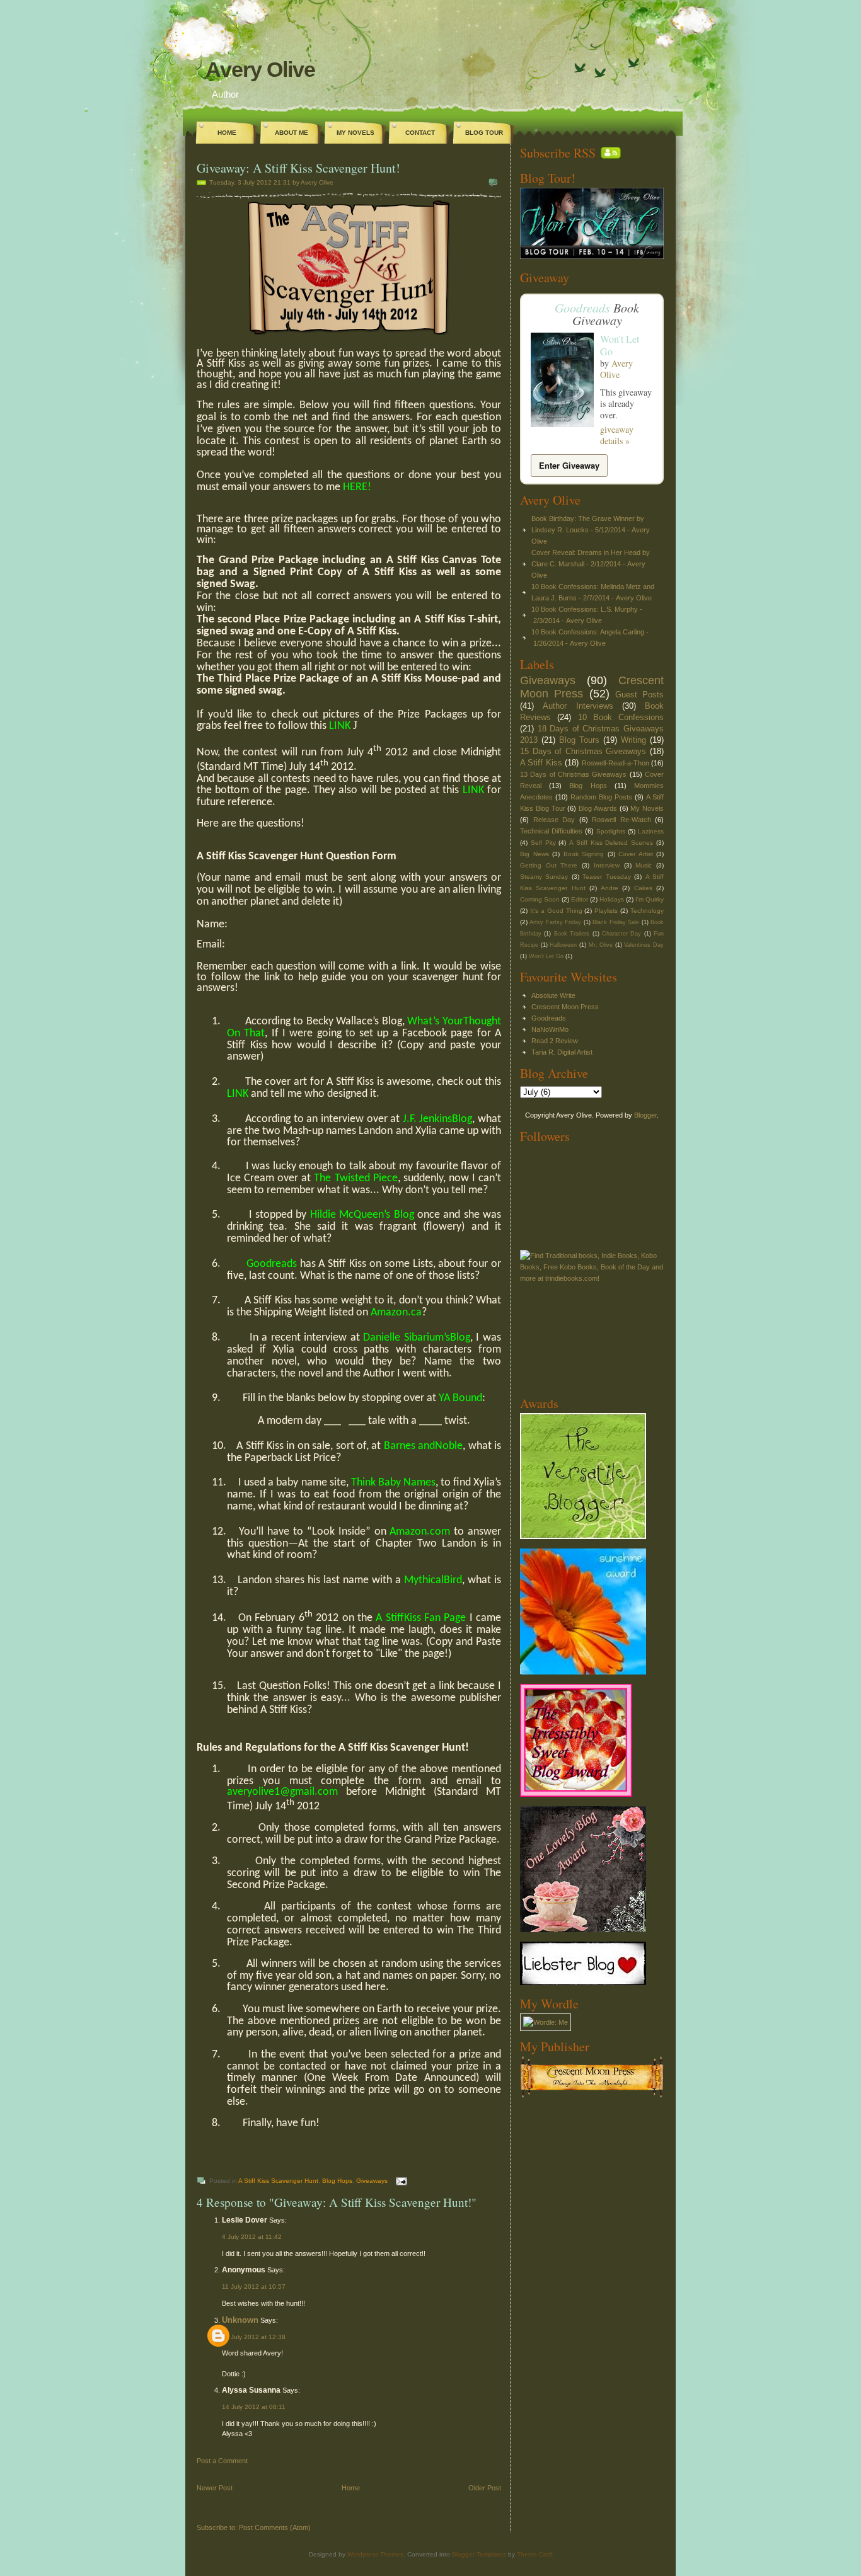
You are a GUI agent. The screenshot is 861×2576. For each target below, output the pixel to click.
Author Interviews (578, 706)
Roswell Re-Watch (621, 820)
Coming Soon (540, 899)
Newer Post (215, 2488)
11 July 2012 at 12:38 (254, 2337)
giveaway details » (617, 435)
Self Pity (543, 843)
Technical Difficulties (551, 831)
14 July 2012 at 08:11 (254, 2407)
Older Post (485, 2488)
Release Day (554, 820)
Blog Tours (579, 740)
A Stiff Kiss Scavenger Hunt (278, 2181)
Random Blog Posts (601, 797)
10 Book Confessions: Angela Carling (588, 632)
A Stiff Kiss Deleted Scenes (611, 843)
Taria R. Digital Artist (562, 1052)
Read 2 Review (555, 1041)
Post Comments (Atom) (275, 2527)
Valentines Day (644, 945)
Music (644, 865)
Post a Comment (222, 2461)
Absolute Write (553, 995)
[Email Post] (400, 2181)
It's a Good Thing (556, 911)
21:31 (282, 182)
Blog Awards (598, 808)
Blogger (645, 1115)
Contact (420, 133)
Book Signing (584, 854)
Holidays (612, 899)
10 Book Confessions (621, 717)
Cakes (643, 888)
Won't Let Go (620, 345)
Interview (607, 865)
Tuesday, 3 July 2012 (240, 182)
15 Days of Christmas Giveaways (583, 751)
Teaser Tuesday (606, 877)
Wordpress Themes (375, 2554)
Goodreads (582, 307)
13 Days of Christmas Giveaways (573, 774)
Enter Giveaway (569, 465)
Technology (647, 911)
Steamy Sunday (544, 877)
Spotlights (611, 831)
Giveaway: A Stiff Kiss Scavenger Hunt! (298, 168)
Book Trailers (572, 934)
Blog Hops (337, 2181)
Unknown (240, 2320)
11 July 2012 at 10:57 (254, 2287)
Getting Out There (549, 865)
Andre (610, 888)
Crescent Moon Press (565, 1007)
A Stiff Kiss (541, 763)
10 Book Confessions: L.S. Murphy (585, 609)
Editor (580, 899)
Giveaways (372, 2181)
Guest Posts (639, 695)
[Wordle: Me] (546, 2022)
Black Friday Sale (616, 922)
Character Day (621, 934)
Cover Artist (636, 854)
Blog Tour (484, 133)
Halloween (563, 945)
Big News (535, 854)
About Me (292, 133)
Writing (633, 740)
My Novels (355, 133)
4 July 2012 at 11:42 (252, 2237)
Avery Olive (260, 69)
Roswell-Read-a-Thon (615, 763)
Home (227, 133)
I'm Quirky (650, 899)
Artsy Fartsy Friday (555, 922)
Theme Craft (535, 2554)
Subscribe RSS (558, 153)
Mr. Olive (601, 945)
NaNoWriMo (550, 1029)
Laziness (651, 831)
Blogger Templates (479, 2554)
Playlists (606, 911)
